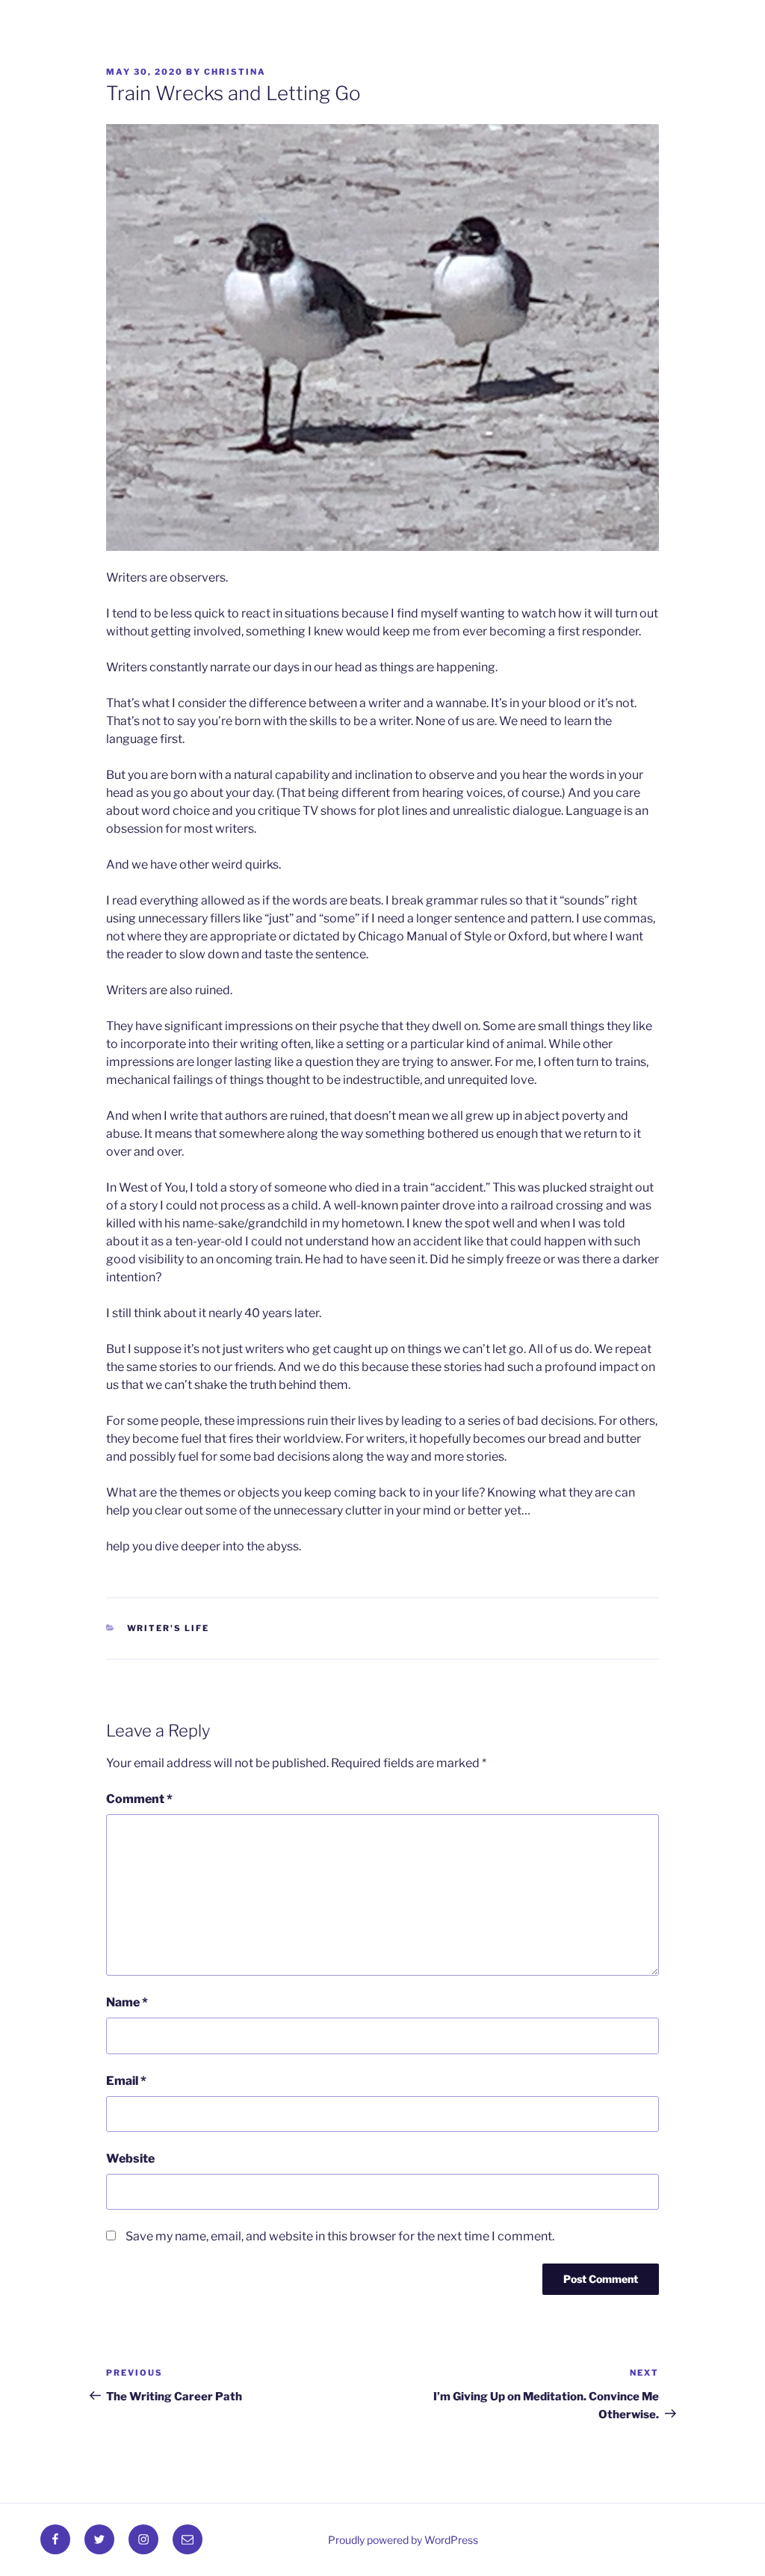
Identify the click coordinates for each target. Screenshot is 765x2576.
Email (126, 2081)
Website (130, 2159)
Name (127, 2002)
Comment (139, 1799)
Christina (235, 72)
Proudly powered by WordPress (403, 2540)
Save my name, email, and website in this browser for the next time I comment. (340, 2236)
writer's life (168, 1628)
